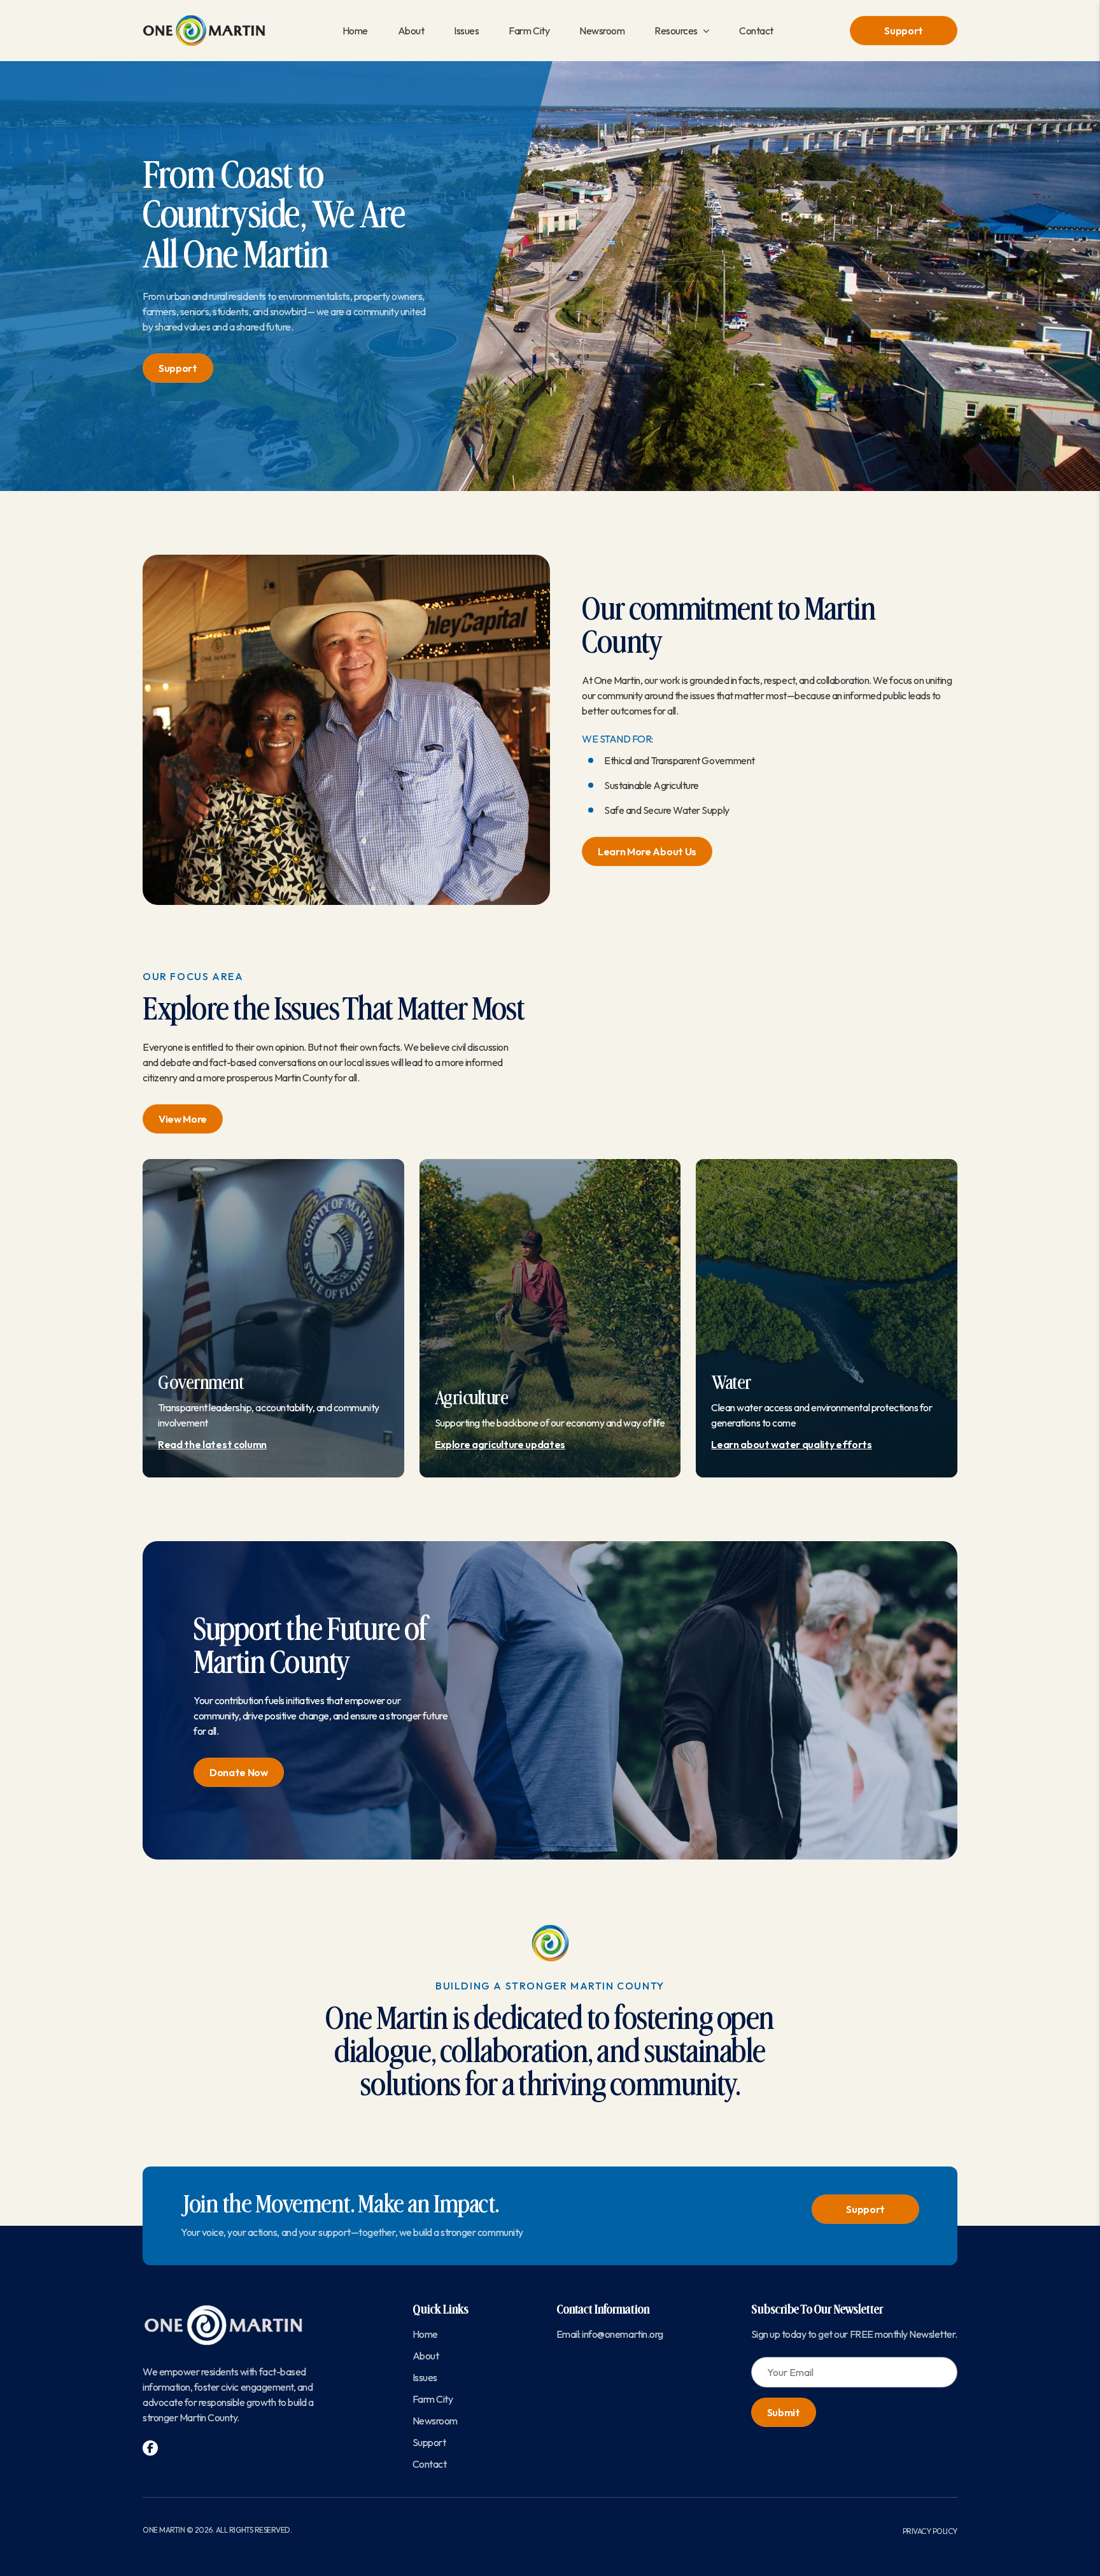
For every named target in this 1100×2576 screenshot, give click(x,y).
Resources (676, 31)
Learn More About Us (647, 851)
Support (904, 31)
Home (355, 31)
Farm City (529, 31)
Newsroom (602, 31)
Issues (466, 31)
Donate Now (239, 1772)
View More (183, 1119)
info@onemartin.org (622, 2334)
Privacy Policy (930, 2531)
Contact (756, 31)
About (411, 31)
